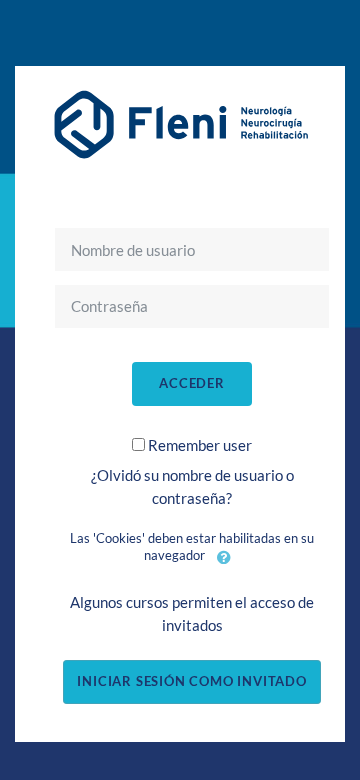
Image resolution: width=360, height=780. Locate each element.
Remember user (200, 445)
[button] (224, 557)
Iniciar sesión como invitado (191, 681)
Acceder (192, 383)
